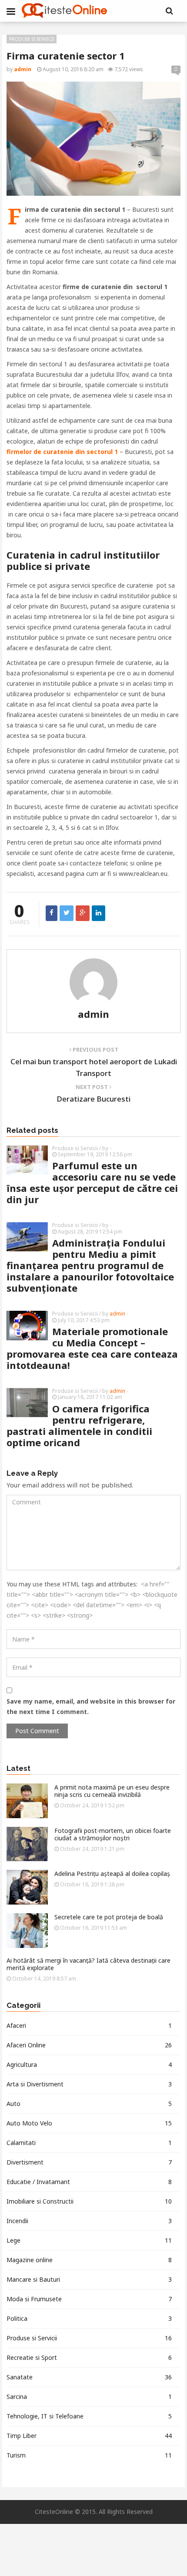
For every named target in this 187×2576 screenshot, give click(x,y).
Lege (89, 2240)
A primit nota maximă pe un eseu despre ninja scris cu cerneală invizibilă (112, 1791)
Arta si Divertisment (89, 2084)
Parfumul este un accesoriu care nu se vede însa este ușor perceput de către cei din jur (92, 1182)
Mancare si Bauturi (89, 2279)
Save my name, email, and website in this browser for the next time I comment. (91, 1706)
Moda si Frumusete (89, 2299)
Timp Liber (89, 2436)
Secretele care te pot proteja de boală (109, 1917)
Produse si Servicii (32, 39)
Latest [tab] (18, 1769)
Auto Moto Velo (89, 2123)
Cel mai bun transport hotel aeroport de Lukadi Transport (94, 1067)
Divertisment (89, 2162)
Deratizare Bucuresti (93, 1099)
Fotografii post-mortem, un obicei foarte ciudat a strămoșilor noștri (113, 1834)
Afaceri (89, 2025)
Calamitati (89, 2143)
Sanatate (89, 2377)
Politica (89, 2318)
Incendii (89, 2221)
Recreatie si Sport (89, 2357)
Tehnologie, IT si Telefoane (89, 2416)
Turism (89, 2455)
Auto (89, 2104)
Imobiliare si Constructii (89, 2201)
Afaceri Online (89, 2045)
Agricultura (89, 2064)
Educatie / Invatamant (89, 2182)
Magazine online (89, 2260)
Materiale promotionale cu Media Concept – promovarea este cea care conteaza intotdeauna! (92, 1348)
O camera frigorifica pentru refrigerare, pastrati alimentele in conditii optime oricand (79, 1425)
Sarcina (89, 2397)
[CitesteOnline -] (64, 11)
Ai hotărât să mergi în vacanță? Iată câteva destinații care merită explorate (88, 1964)
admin (93, 1014)
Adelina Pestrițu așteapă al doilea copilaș (112, 1874)
